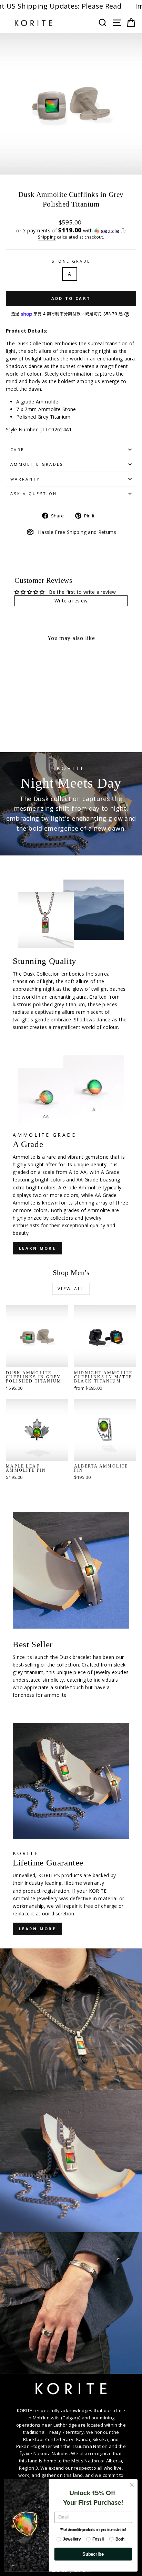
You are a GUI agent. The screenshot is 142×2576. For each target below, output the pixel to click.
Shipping (47, 237)
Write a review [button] (71, 601)
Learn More (37, 1248)
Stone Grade (71, 261)
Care (17, 449)
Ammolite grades (37, 464)
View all (71, 1289)
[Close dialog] (132, 2485)
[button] (71, 230)
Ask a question (34, 493)
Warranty (25, 479)
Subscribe (93, 2554)
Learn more (37, 1929)
